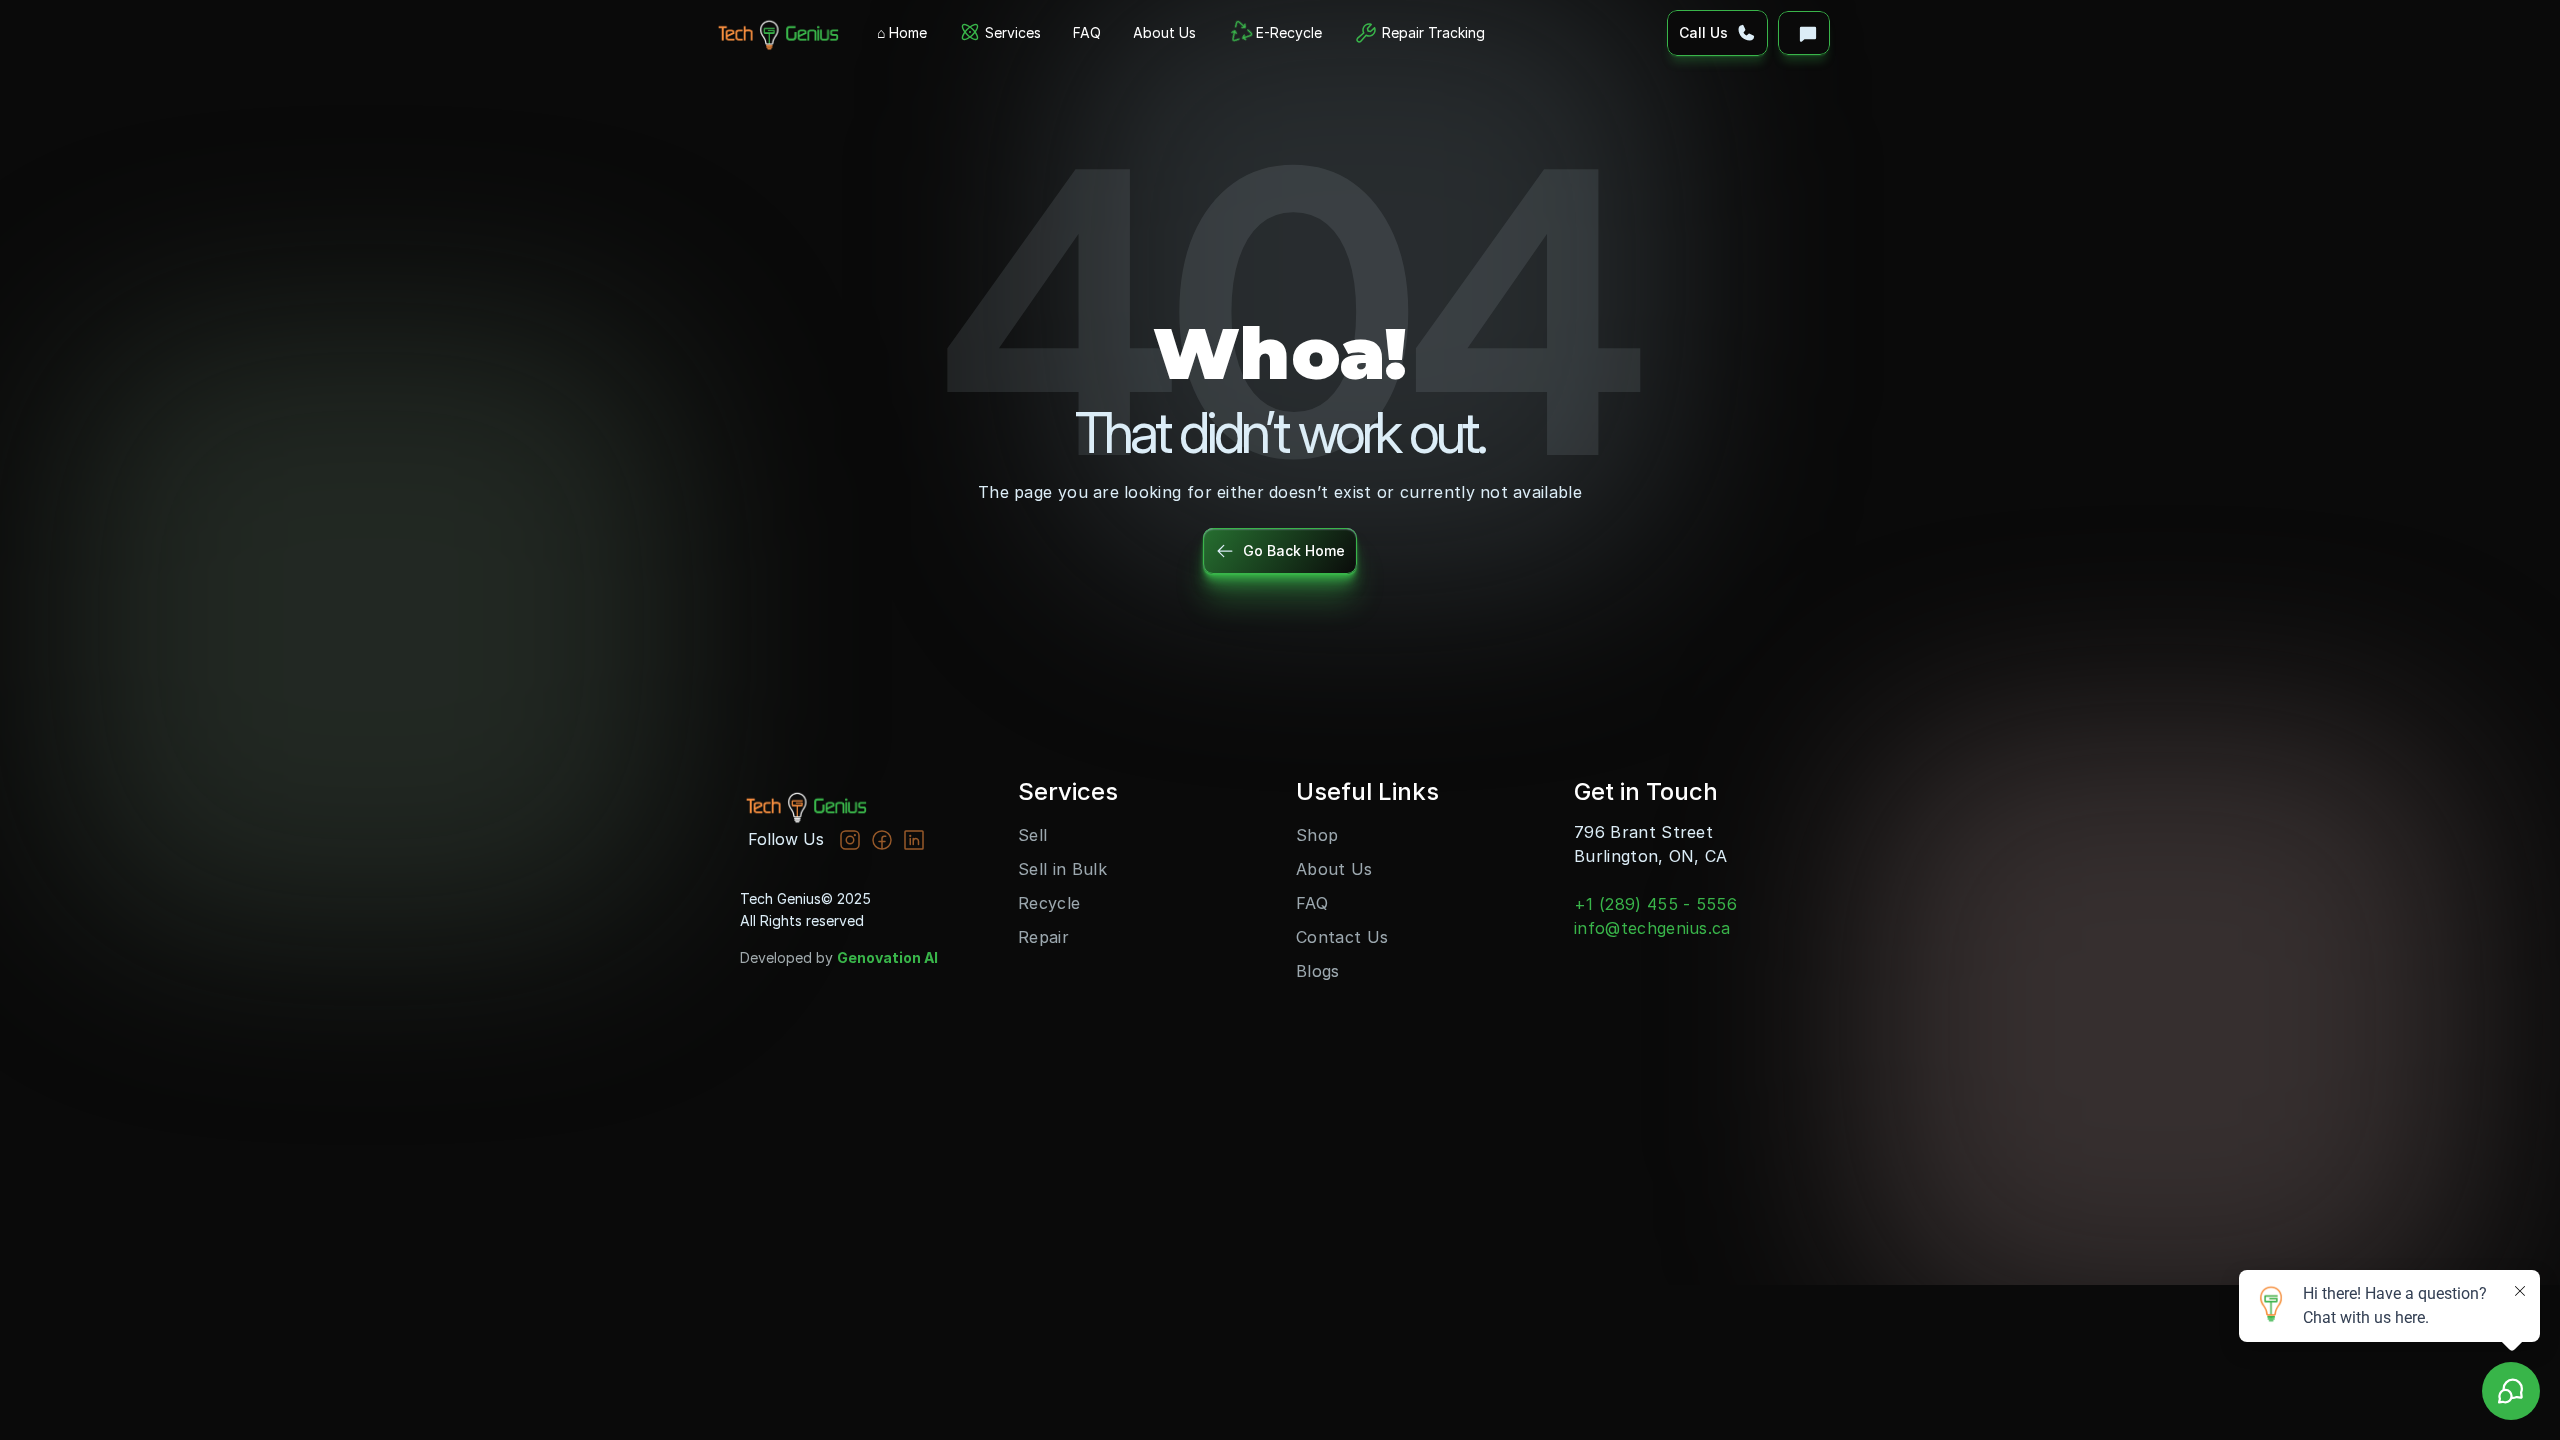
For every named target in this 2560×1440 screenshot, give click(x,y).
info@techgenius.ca (1652, 928)
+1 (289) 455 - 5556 (1655, 904)
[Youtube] (882, 840)
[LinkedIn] (914, 840)
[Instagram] (850, 840)
